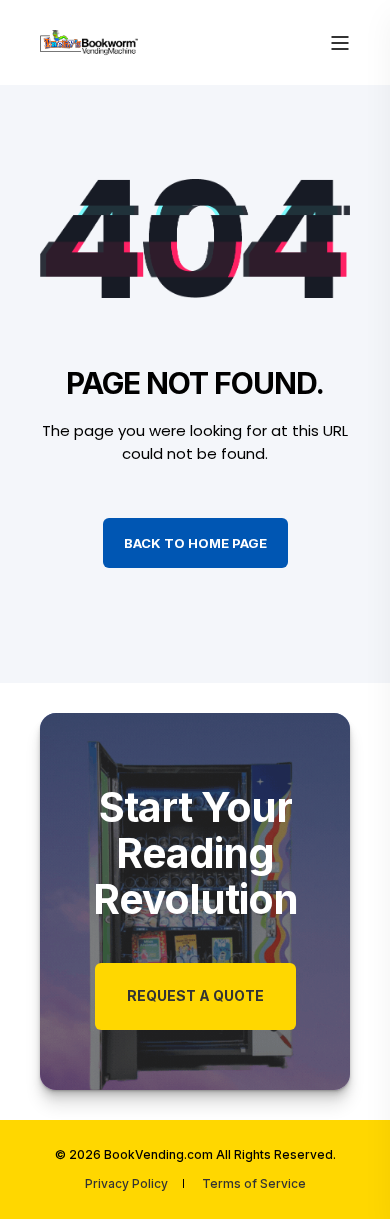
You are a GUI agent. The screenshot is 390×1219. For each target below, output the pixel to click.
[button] (350, 1179)
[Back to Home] (90, 41)
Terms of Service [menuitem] (254, 1183)
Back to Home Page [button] (195, 543)
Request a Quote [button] (195, 995)
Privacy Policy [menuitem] (126, 1183)
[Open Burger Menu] (340, 43)
